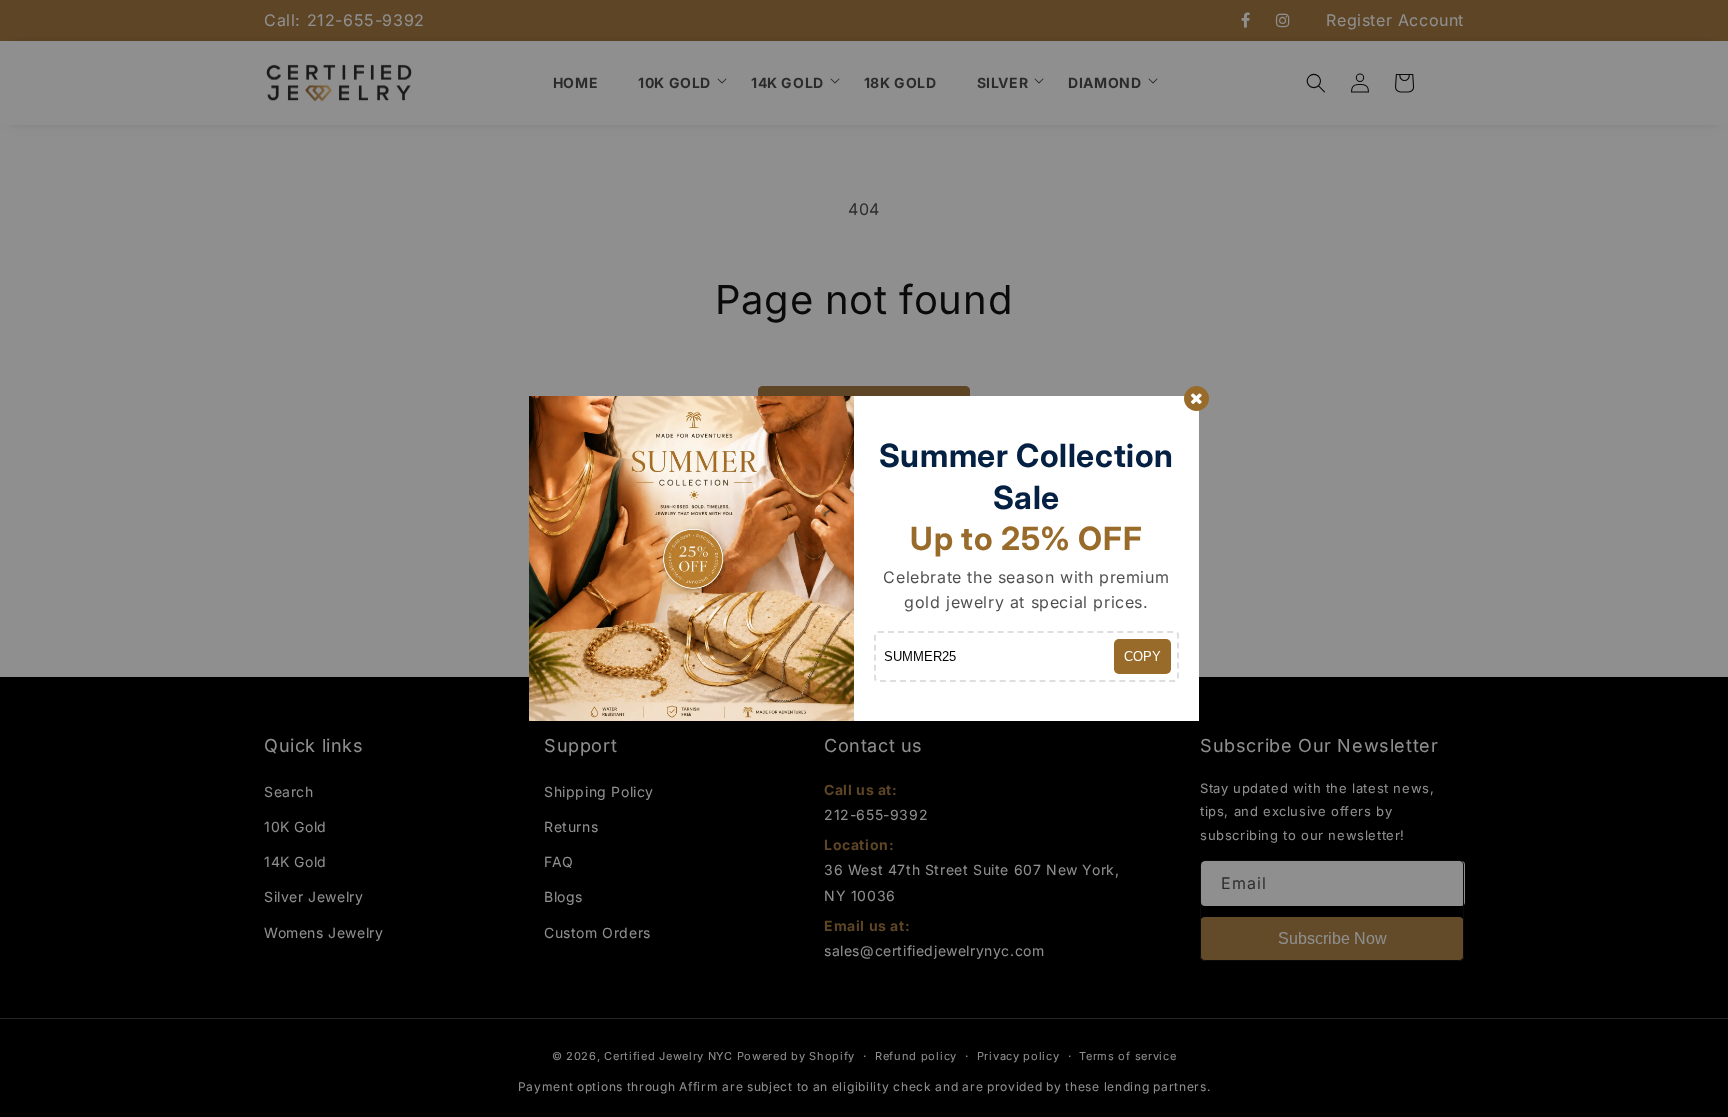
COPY (1142, 656)
